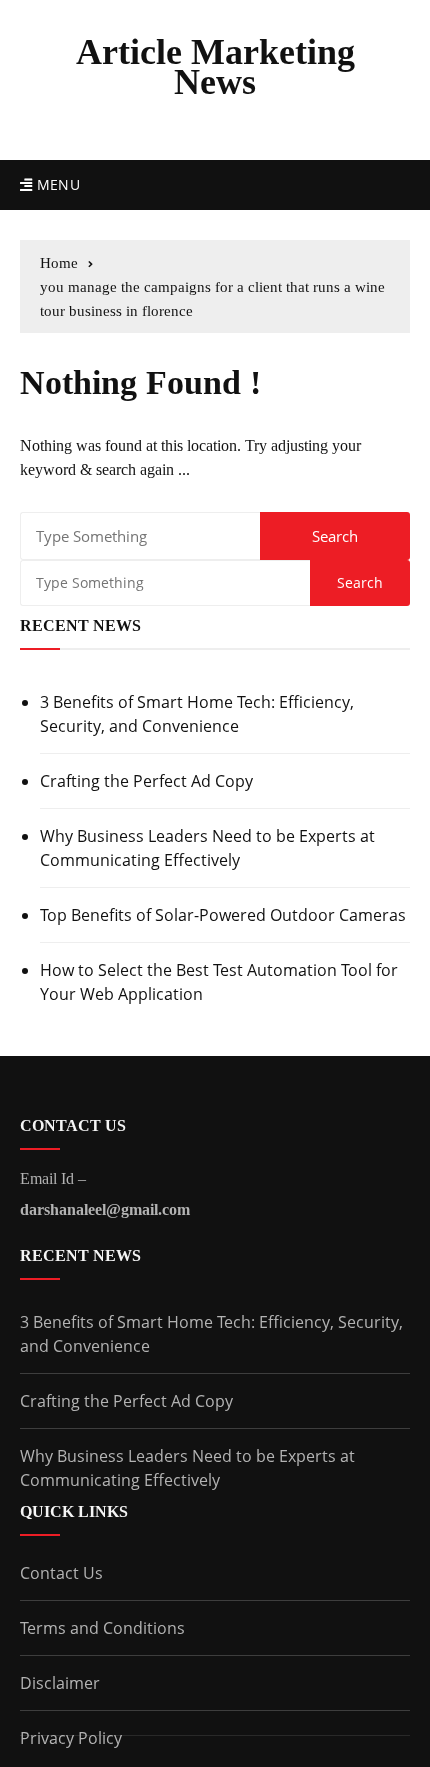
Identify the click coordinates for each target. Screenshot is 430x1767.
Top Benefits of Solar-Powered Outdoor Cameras (223, 915)
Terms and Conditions (102, 1628)
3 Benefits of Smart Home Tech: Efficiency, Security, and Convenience (197, 714)
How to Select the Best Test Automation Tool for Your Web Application (219, 982)
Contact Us (61, 1573)
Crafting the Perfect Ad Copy (146, 781)
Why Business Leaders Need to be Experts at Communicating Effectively (207, 848)
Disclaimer (60, 1683)
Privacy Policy (71, 1738)
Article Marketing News (215, 67)
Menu (56, 184)
